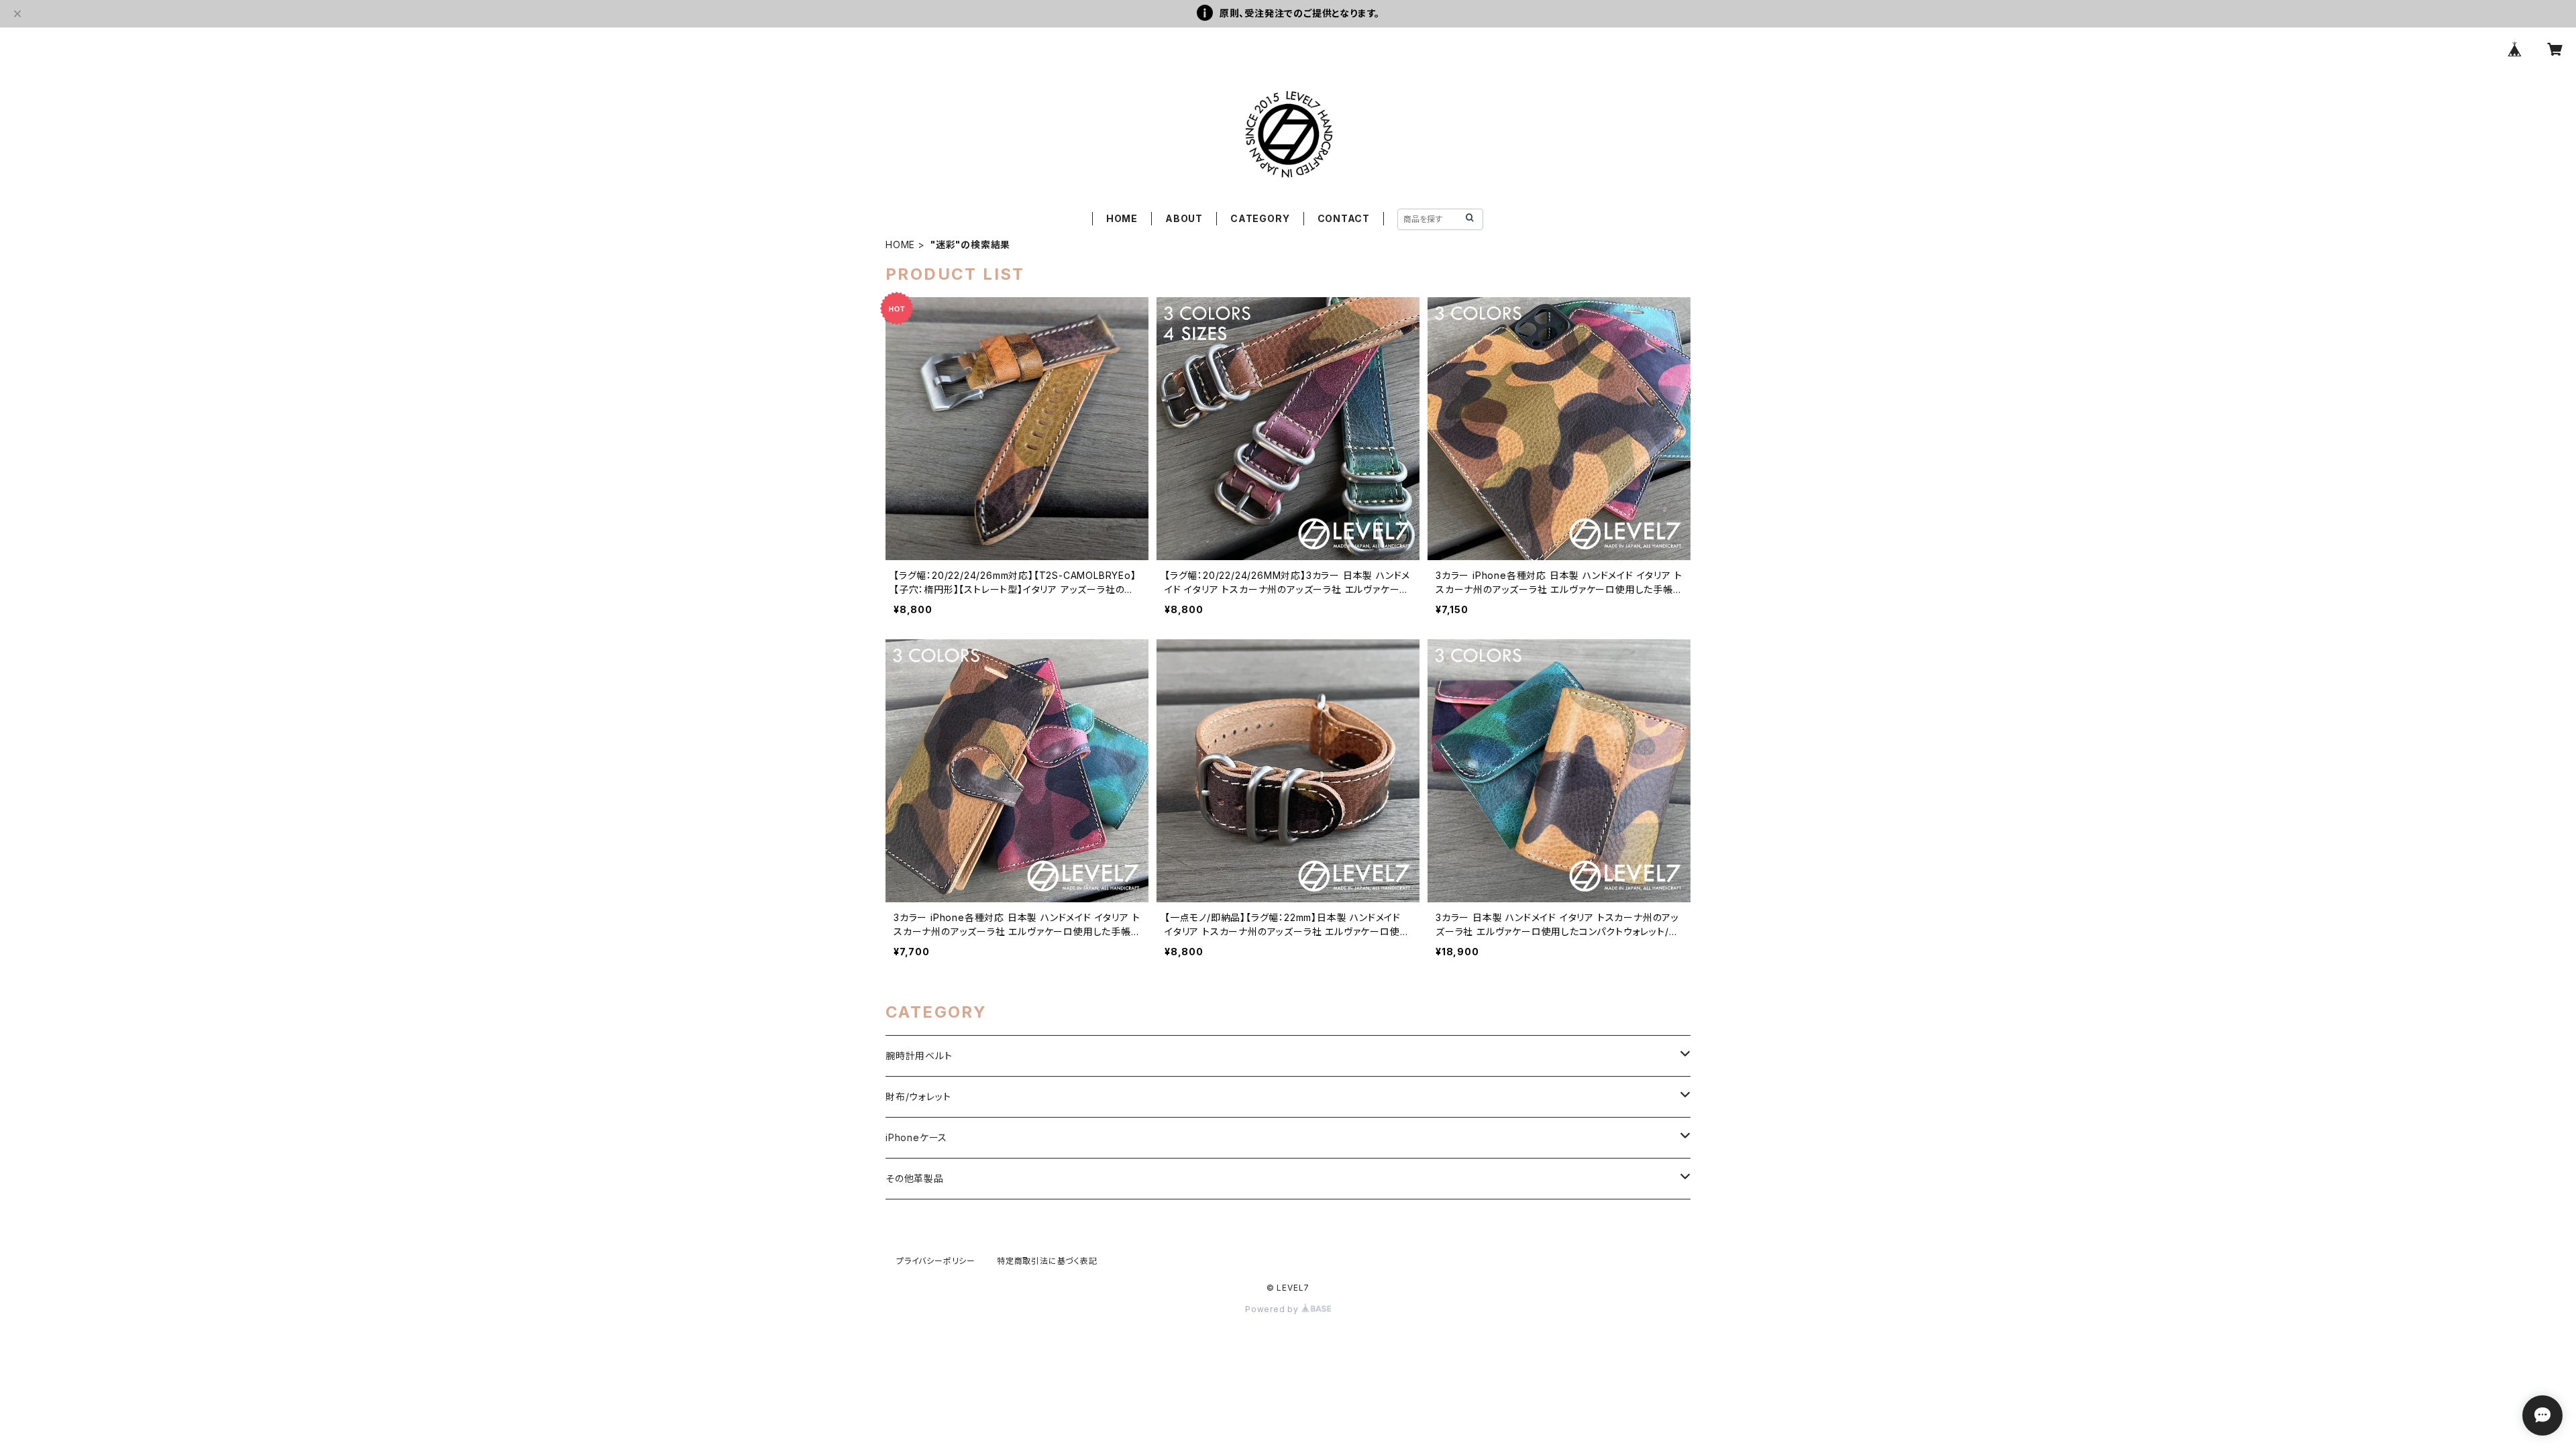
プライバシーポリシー (936, 1261)
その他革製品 (915, 1178)
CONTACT (1344, 218)
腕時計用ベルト (919, 1056)
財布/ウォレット (918, 1096)
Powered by (1273, 1309)
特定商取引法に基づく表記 (1047, 1261)
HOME (1122, 218)
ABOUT (1184, 218)
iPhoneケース (916, 1137)
